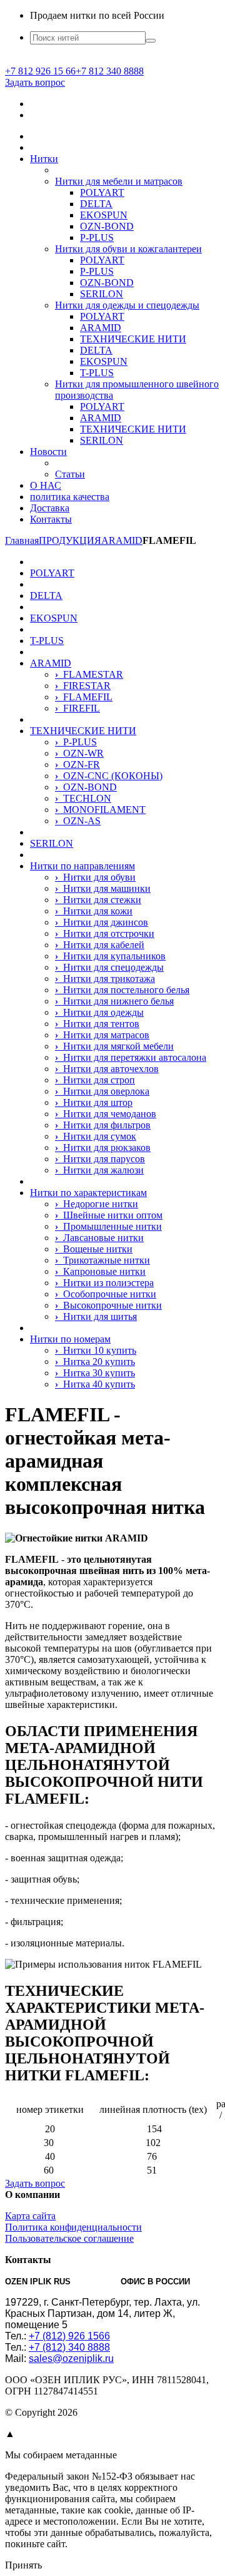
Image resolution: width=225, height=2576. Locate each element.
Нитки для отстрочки (105, 933)
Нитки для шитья (96, 1316)
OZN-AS (78, 821)
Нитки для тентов (97, 1024)
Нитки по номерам (70, 1339)
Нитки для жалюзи (99, 1170)
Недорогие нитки (97, 1204)
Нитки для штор (94, 1102)
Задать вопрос (35, 82)
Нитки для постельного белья (122, 990)
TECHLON (83, 798)
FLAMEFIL (84, 697)
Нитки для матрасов (102, 1035)
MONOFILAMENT (100, 810)
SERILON (102, 294)
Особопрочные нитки (106, 1294)
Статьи (70, 474)
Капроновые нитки (100, 1271)
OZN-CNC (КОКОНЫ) (109, 776)
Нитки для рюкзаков (103, 1147)
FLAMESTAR (89, 674)
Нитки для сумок (96, 1136)
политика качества (70, 497)
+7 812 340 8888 (110, 71)
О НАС (46, 485)
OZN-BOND (107, 226)
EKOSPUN (104, 215)
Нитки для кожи (94, 911)
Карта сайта (30, 2216)
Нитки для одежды (99, 1012)
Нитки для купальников (110, 956)
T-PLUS (97, 373)
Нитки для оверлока (102, 1091)
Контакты (51, 519)
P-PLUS (97, 238)
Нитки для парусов (100, 1159)
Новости (48, 452)
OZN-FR (77, 764)
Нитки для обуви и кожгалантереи (128, 249)
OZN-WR (79, 753)
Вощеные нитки (94, 1249)
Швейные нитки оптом (109, 1215)
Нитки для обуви (95, 877)
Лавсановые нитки (99, 1238)
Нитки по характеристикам (88, 1193)
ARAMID (101, 328)
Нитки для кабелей (100, 945)
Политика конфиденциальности (73, 2227)
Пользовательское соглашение (69, 2238)
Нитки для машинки (103, 888)
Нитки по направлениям (82, 866)
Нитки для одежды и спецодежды (127, 305)
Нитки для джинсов (102, 922)
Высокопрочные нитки (108, 1305)
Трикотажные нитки (102, 1260)
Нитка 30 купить (95, 1373)
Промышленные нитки (108, 1226)
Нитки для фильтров (103, 1125)
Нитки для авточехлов (107, 1069)
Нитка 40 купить (95, 1384)
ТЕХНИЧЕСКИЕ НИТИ (133, 339)
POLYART (102, 192)
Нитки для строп (95, 1080)
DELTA (96, 204)
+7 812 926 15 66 (40, 71)
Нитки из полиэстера (104, 1283)
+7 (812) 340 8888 (69, 2347)
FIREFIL (77, 708)
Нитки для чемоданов (106, 1114)
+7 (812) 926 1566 (69, 2336)
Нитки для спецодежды (109, 967)
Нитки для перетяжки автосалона (131, 1057)
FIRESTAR (83, 686)
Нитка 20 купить (95, 1362)
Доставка (50, 508)
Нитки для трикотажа (105, 979)
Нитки (44, 159)
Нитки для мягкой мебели (114, 1046)
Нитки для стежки (98, 900)
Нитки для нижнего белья (114, 1001)
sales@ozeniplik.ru (71, 2359)
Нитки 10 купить (96, 1350)
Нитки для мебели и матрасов (119, 181)
